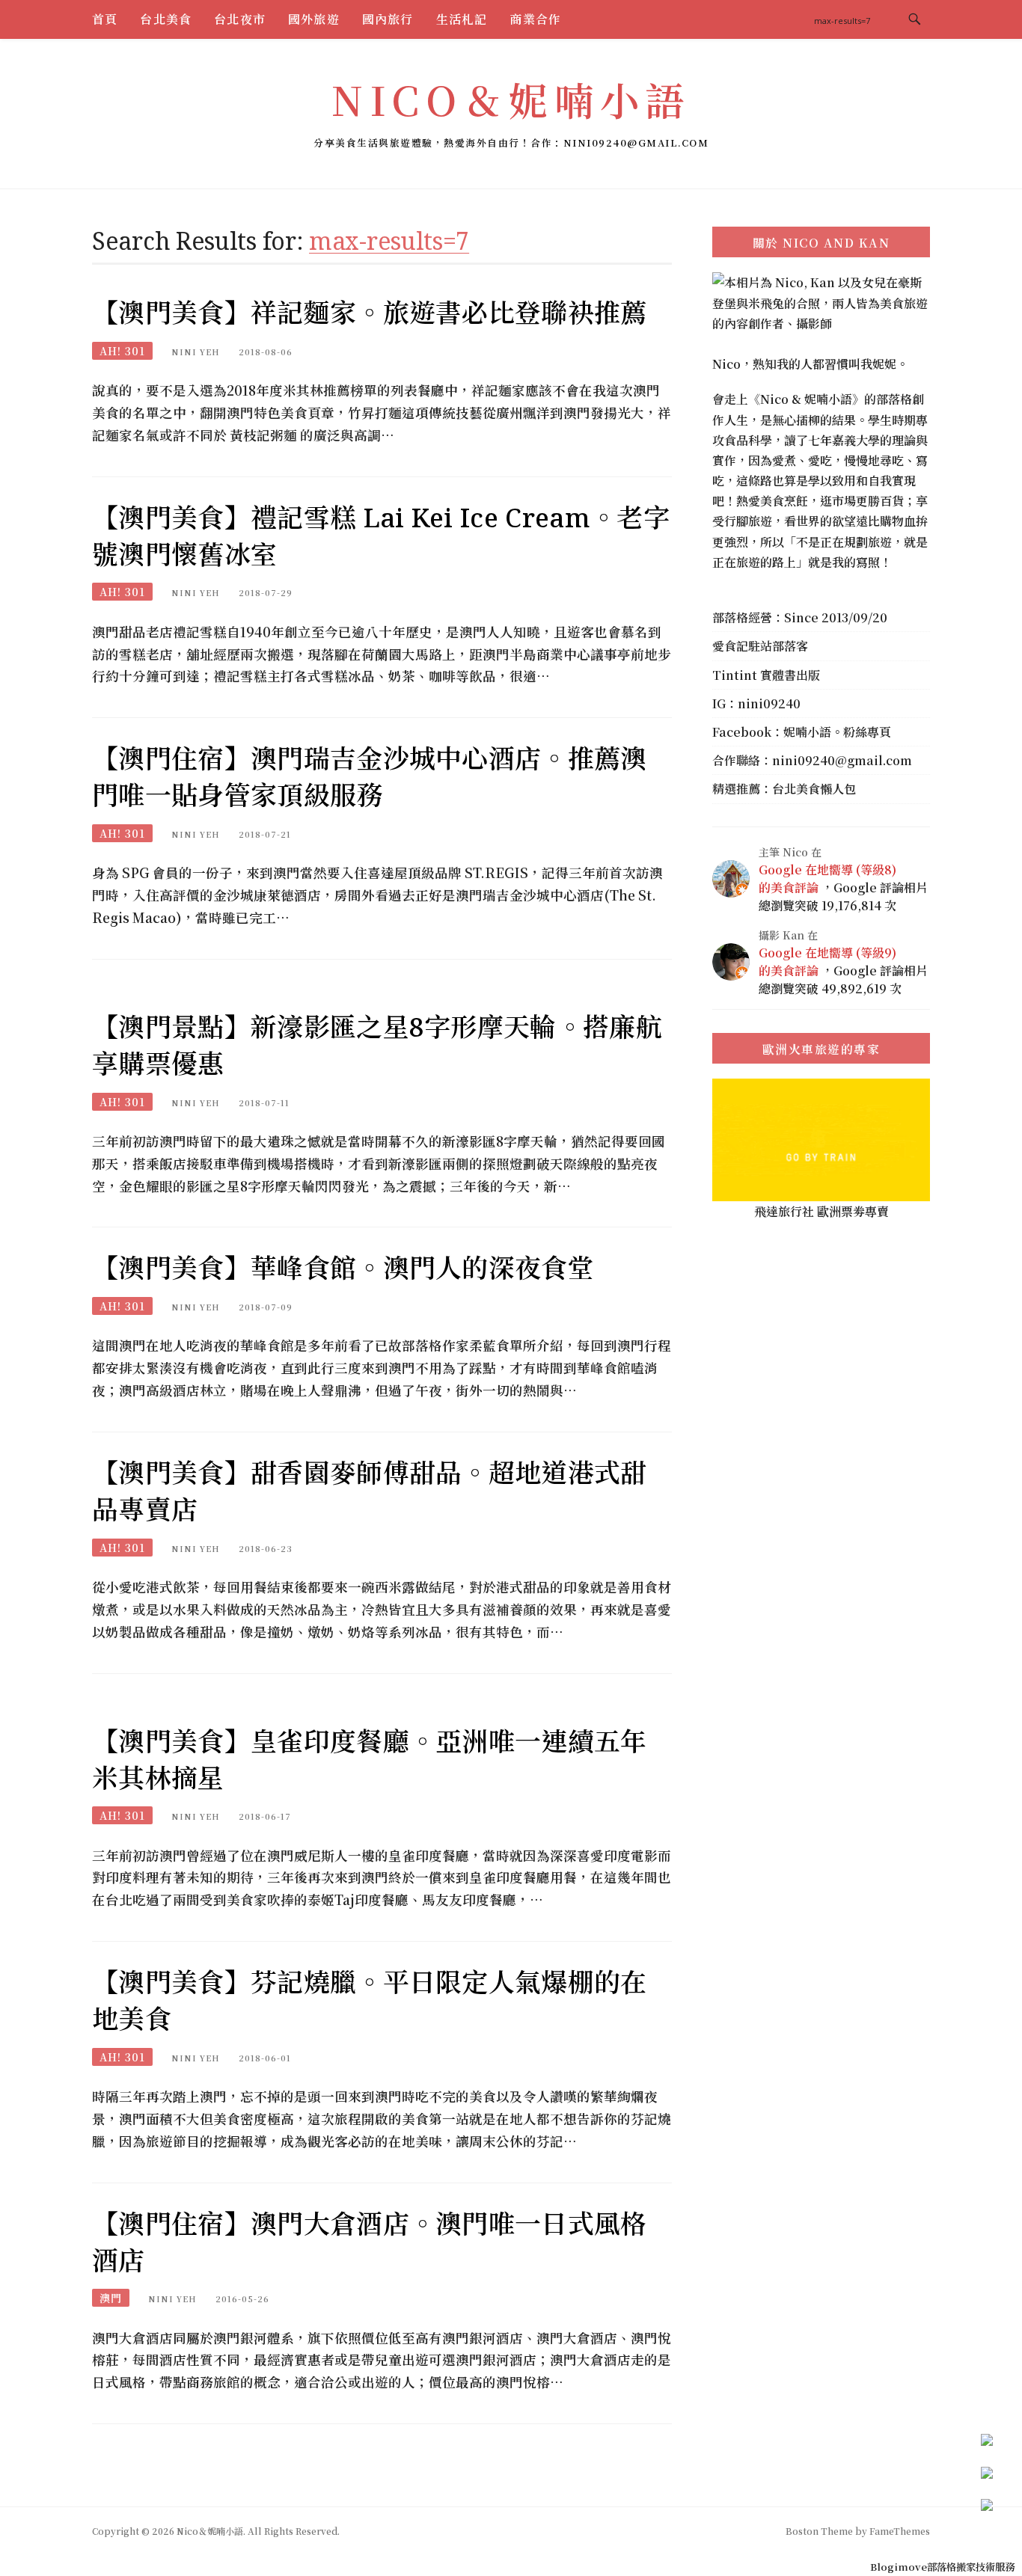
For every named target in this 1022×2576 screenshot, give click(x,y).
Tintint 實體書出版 (766, 675)
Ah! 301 (122, 351)
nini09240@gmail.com (842, 760)
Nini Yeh (196, 352)
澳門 (111, 2298)
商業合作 (535, 19)
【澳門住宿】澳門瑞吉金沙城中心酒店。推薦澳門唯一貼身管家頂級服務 (370, 776)
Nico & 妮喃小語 (806, 399)
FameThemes (900, 2531)
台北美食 (166, 19)
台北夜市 (240, 19)
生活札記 (462, 19)
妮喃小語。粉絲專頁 (837, 732)
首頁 (105, 19)
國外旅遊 (314, 19)
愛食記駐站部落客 (760, 646)
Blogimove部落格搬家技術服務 (942, 2567)
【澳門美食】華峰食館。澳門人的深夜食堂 (343, 1267)
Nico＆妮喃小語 (511, 99)
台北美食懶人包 (814, 789)
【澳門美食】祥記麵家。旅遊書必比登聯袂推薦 (370, 312)
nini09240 (769, 703)
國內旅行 (388, 19)
